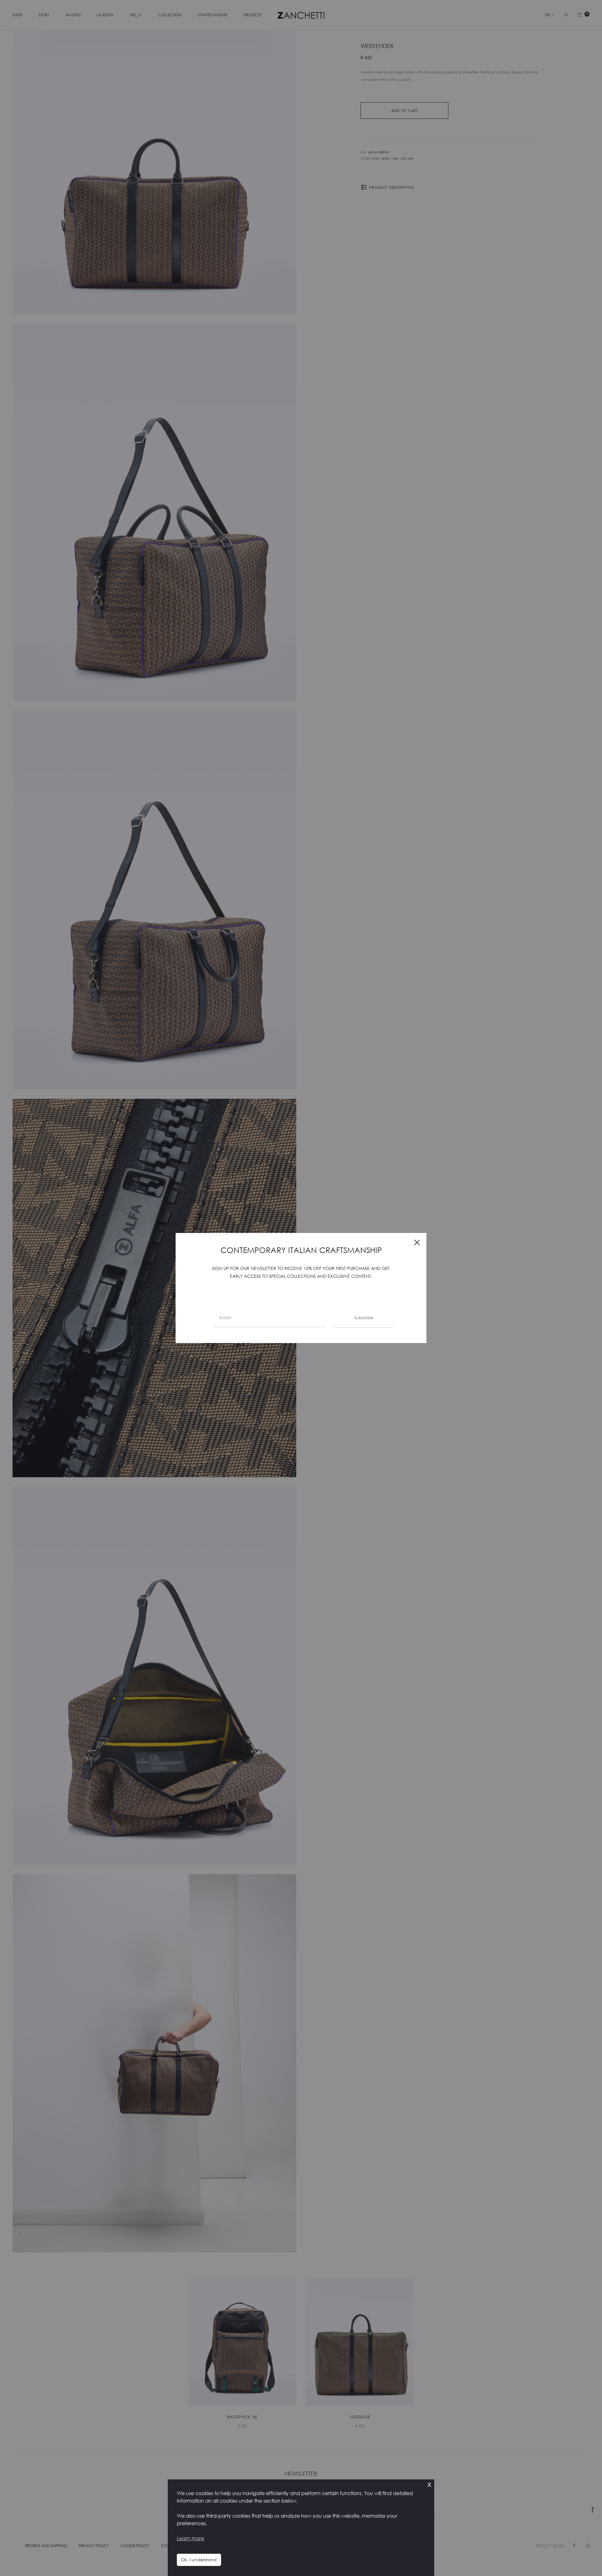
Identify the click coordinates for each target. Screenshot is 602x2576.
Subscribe (364, 1318)
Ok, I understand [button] (199, 2560)
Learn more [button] (190, 2538)
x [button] (429, 2484)
